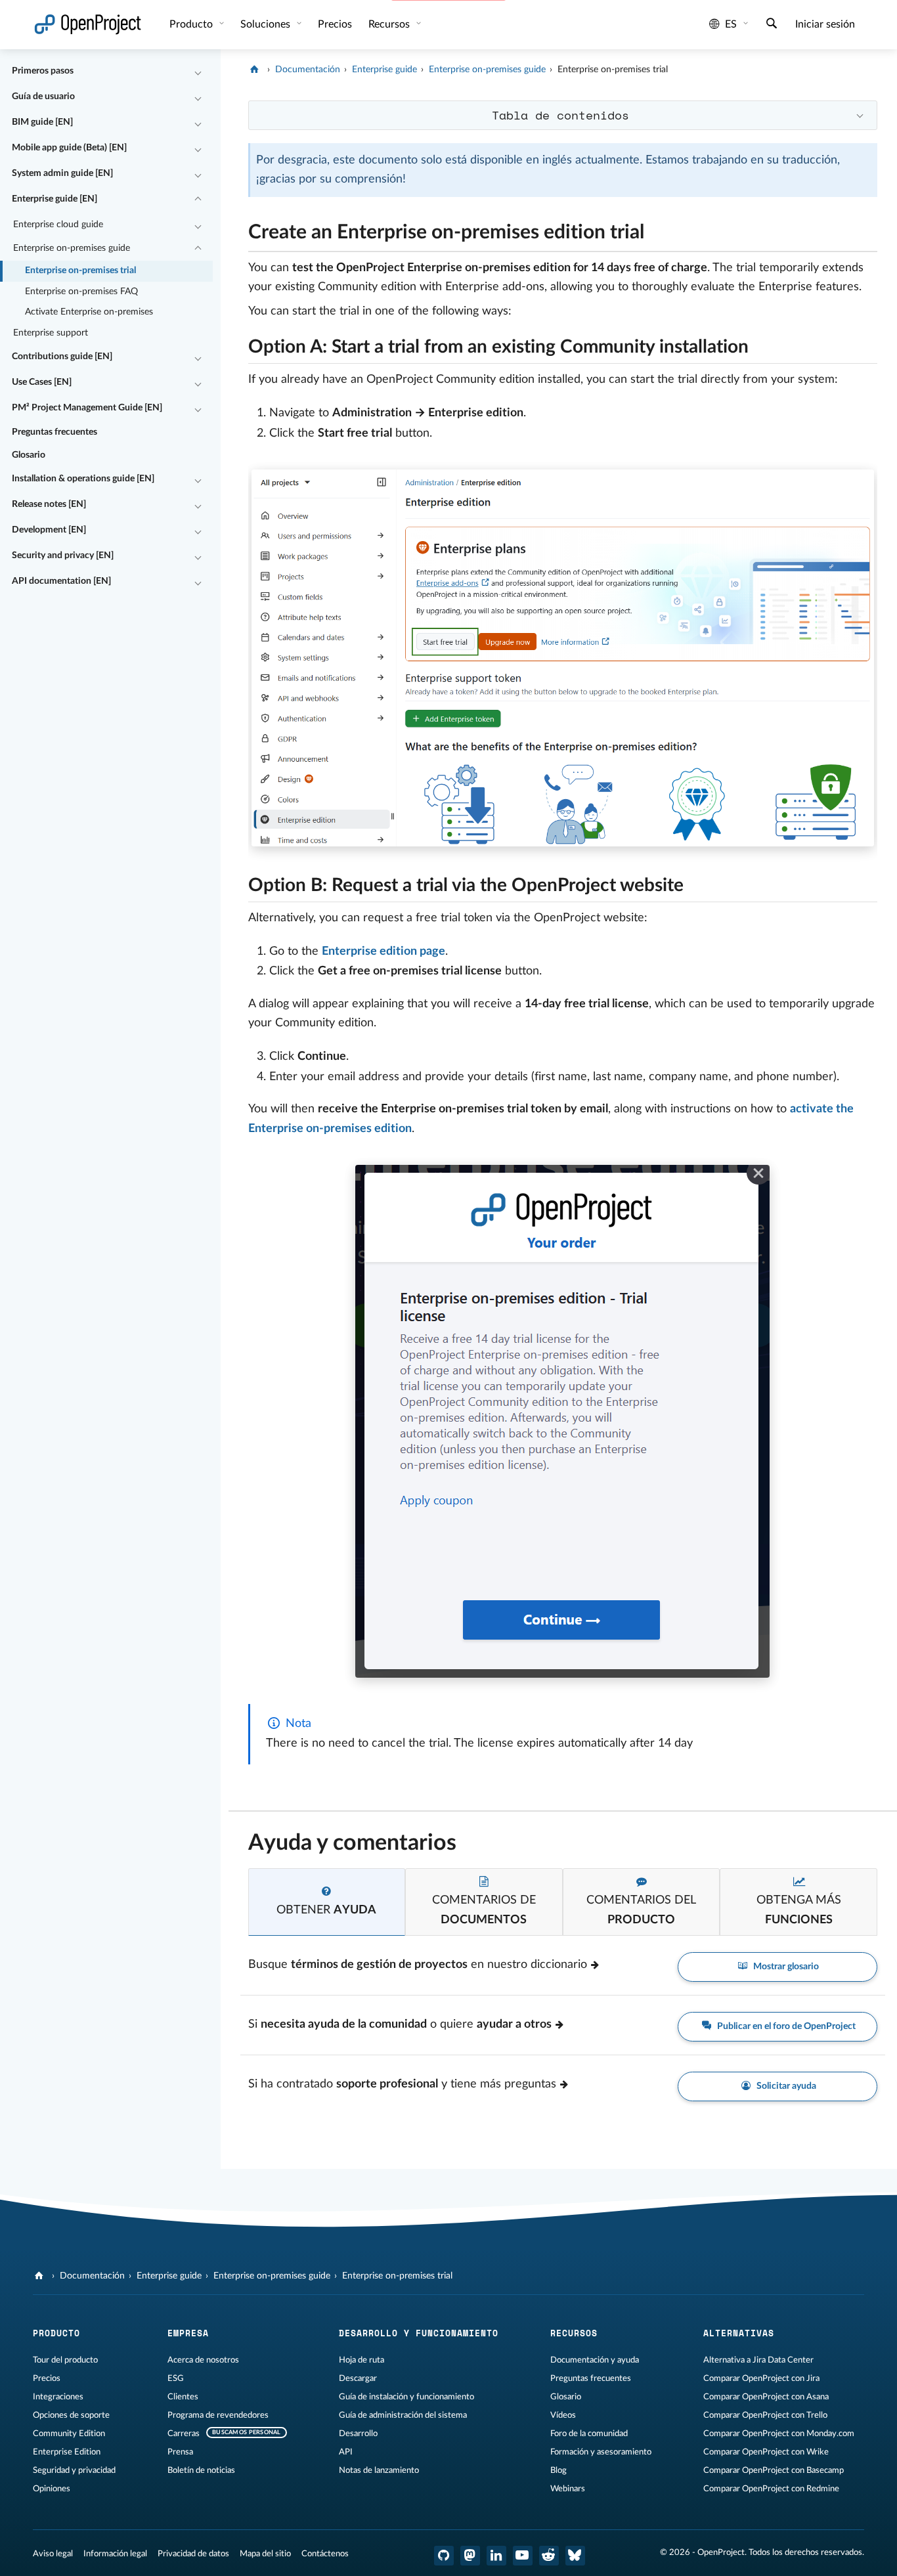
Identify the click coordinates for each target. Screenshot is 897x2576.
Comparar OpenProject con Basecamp (774, 2470)
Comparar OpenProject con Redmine (771, 2489)
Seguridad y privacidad (74, 2470)
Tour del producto (65, 2360)
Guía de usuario (43, 97)
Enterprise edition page (383, 951)
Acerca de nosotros (203, 2360)
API (346, 2452)
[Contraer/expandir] (198, 72)
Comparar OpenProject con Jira (761, 2378)
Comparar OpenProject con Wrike (766, 2452)
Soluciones (267, 24)
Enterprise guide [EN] (55, 199)
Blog (558, 2470)
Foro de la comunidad (589, 2434)
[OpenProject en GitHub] (444, 2556)
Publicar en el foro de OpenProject (785, 2026)
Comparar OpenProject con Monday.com (779, 2434)
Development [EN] (49, 530)
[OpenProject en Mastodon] (470, 2556)
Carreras (184, 2434)
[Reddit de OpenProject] (549, 2556)
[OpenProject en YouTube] (523, 2556)
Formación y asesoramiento (601, 2452)
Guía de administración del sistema (403, 2415)
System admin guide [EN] (62, 173)
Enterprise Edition (67, 2452)
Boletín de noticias (201, 2470)
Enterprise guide (384, 70)
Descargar (358, 2378)
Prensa (180, 2452)
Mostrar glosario (785, 1967)
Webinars (568, 2489)
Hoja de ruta (361, 2360)
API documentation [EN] (61, 581)
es (731, 24)
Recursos (390, 24)
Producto (192, 24)
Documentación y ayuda (595, 2360)
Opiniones (52, 2489)
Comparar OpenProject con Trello (765, 2415)
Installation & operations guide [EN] (83, 479)
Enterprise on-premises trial (80, 271)
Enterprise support (51, 333)
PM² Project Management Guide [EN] (87, 408)
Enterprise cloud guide (58, 225)
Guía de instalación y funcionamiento (406, 2397)
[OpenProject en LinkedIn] (496, 2556)
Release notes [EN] (49, 504)
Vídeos (563, 2415)
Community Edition (69, 2434)
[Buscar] (772, 25)
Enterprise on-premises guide (72, 248)
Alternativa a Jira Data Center (758, 2360)
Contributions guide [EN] (62, 357)
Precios (47, 2378)
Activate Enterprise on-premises (89, 312)
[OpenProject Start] (88, 25)
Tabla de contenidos (560, 115)
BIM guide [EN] (42, 122)
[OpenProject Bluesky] (575, 2556)
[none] (238, 229)
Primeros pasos (43, 71)
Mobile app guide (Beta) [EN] (69, 148)
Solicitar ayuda (785, 2086)
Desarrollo (358, 2434)
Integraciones (58, 2397)
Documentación (308, 70)
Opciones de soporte (71, 2415)
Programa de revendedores (218, 2415)
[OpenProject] (256, 70)
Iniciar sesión (825, 24)
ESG (176, 2378)
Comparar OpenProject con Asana (766, 2397)
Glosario (29, 455)
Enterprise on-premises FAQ (81, 292)
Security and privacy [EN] (63, 556)
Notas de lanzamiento (379, 2470)
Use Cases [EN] (42, 382)
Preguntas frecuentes (55, 432)
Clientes (183, 2397)
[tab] (327, 1902)
